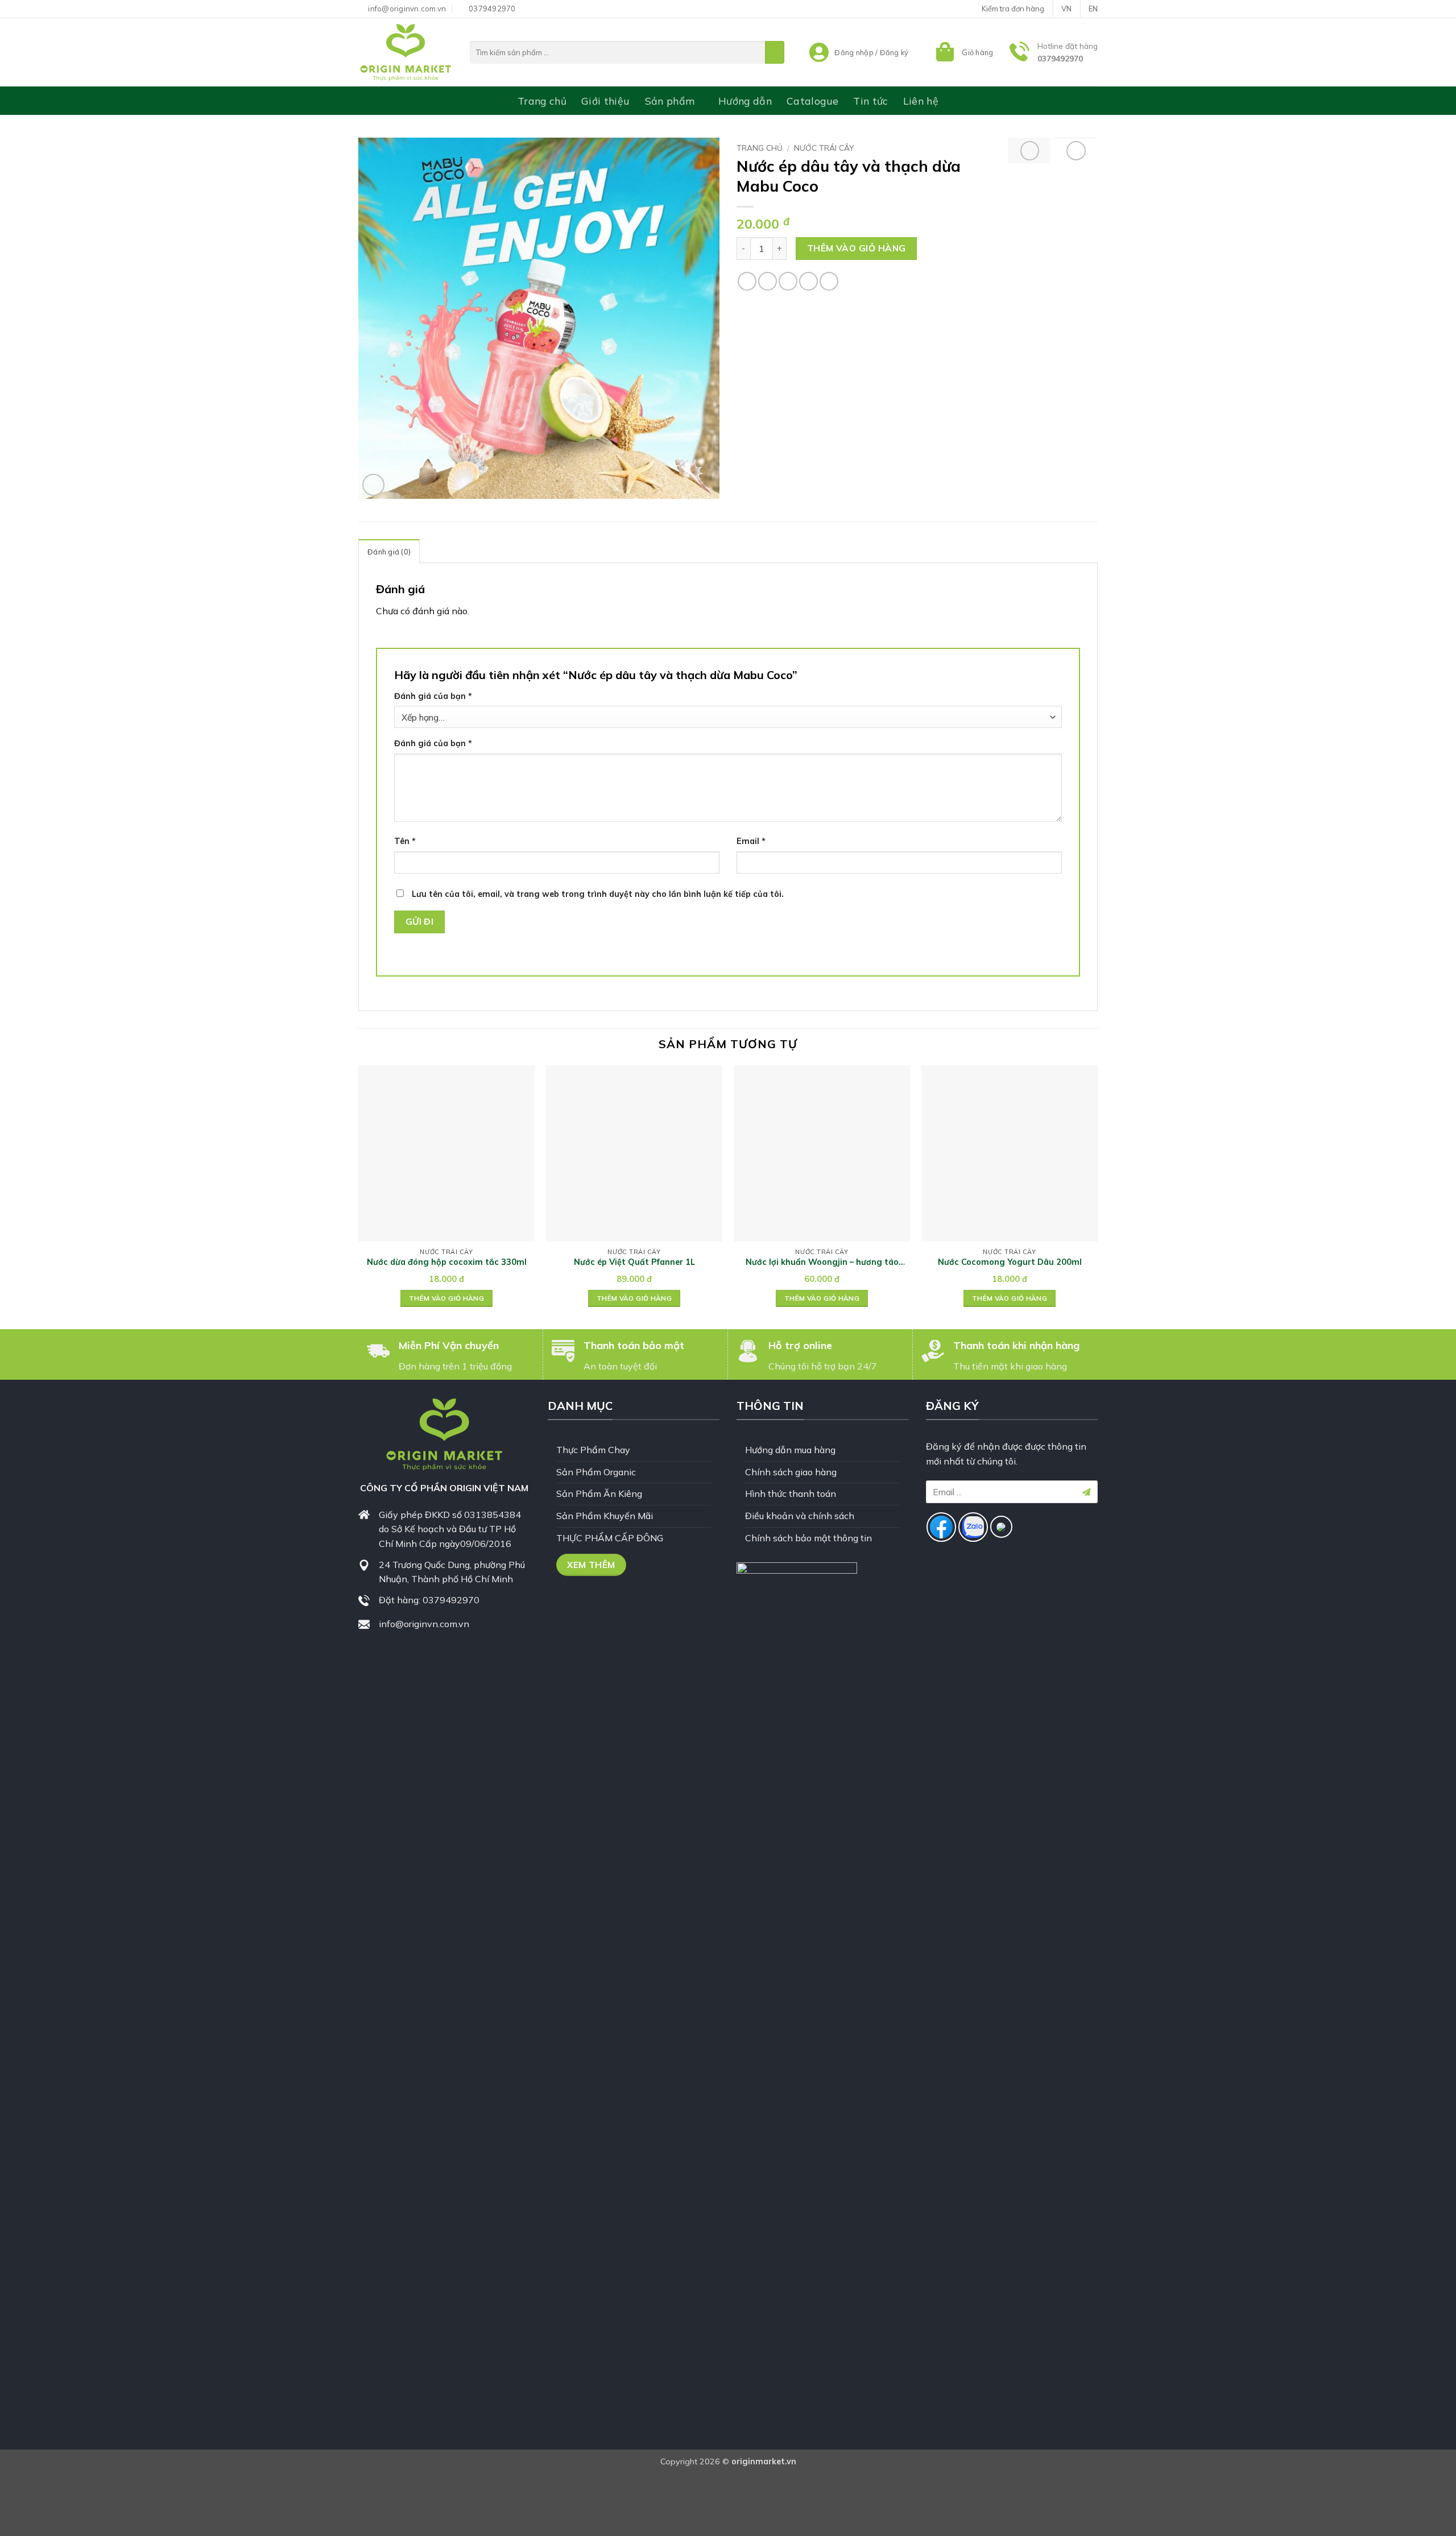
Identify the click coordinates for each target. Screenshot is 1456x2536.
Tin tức (870, 101)
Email (751, 841)
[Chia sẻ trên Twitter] (768, 281)
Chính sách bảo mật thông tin (808, 1538)
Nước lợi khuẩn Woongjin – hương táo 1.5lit (822, 1262)
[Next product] (1030, 151)
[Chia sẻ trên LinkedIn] (829, 281)
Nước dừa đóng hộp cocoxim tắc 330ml (447, 1262)
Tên (405, 841)
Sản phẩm (670, 101)
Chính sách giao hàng (791, 1472)
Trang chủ (542, 101)
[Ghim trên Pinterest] (808, 281)
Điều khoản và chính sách (800, 1516)
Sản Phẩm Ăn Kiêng (599, 1494)
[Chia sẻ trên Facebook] (747, 281)
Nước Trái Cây (824, 148)
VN (1066, 9)
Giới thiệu (606, 101)
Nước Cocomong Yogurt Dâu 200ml (1010, 1262)
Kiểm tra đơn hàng (1013, 9)
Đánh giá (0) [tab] (389, 552)
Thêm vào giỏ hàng (857, 248)
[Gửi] (775, 52)
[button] (963, 52)
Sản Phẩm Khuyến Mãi (605, 1516)
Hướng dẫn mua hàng (790, 1450)
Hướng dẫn (745, 101)
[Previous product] (1076, 151)
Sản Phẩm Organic (596, 1472)
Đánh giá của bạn (433, 696)
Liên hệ (921, 101)
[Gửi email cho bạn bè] (788, 281)
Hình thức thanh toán (791, 1494)
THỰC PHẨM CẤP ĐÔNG (610, 1538)
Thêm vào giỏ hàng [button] (446, 1298)
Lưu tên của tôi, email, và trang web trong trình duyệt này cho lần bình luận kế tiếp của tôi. (598, 894)
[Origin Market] (406, 52)
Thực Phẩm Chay (593, 1450)
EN (1093, 9)
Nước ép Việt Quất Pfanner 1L (634, 1262)
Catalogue (812, 101)
